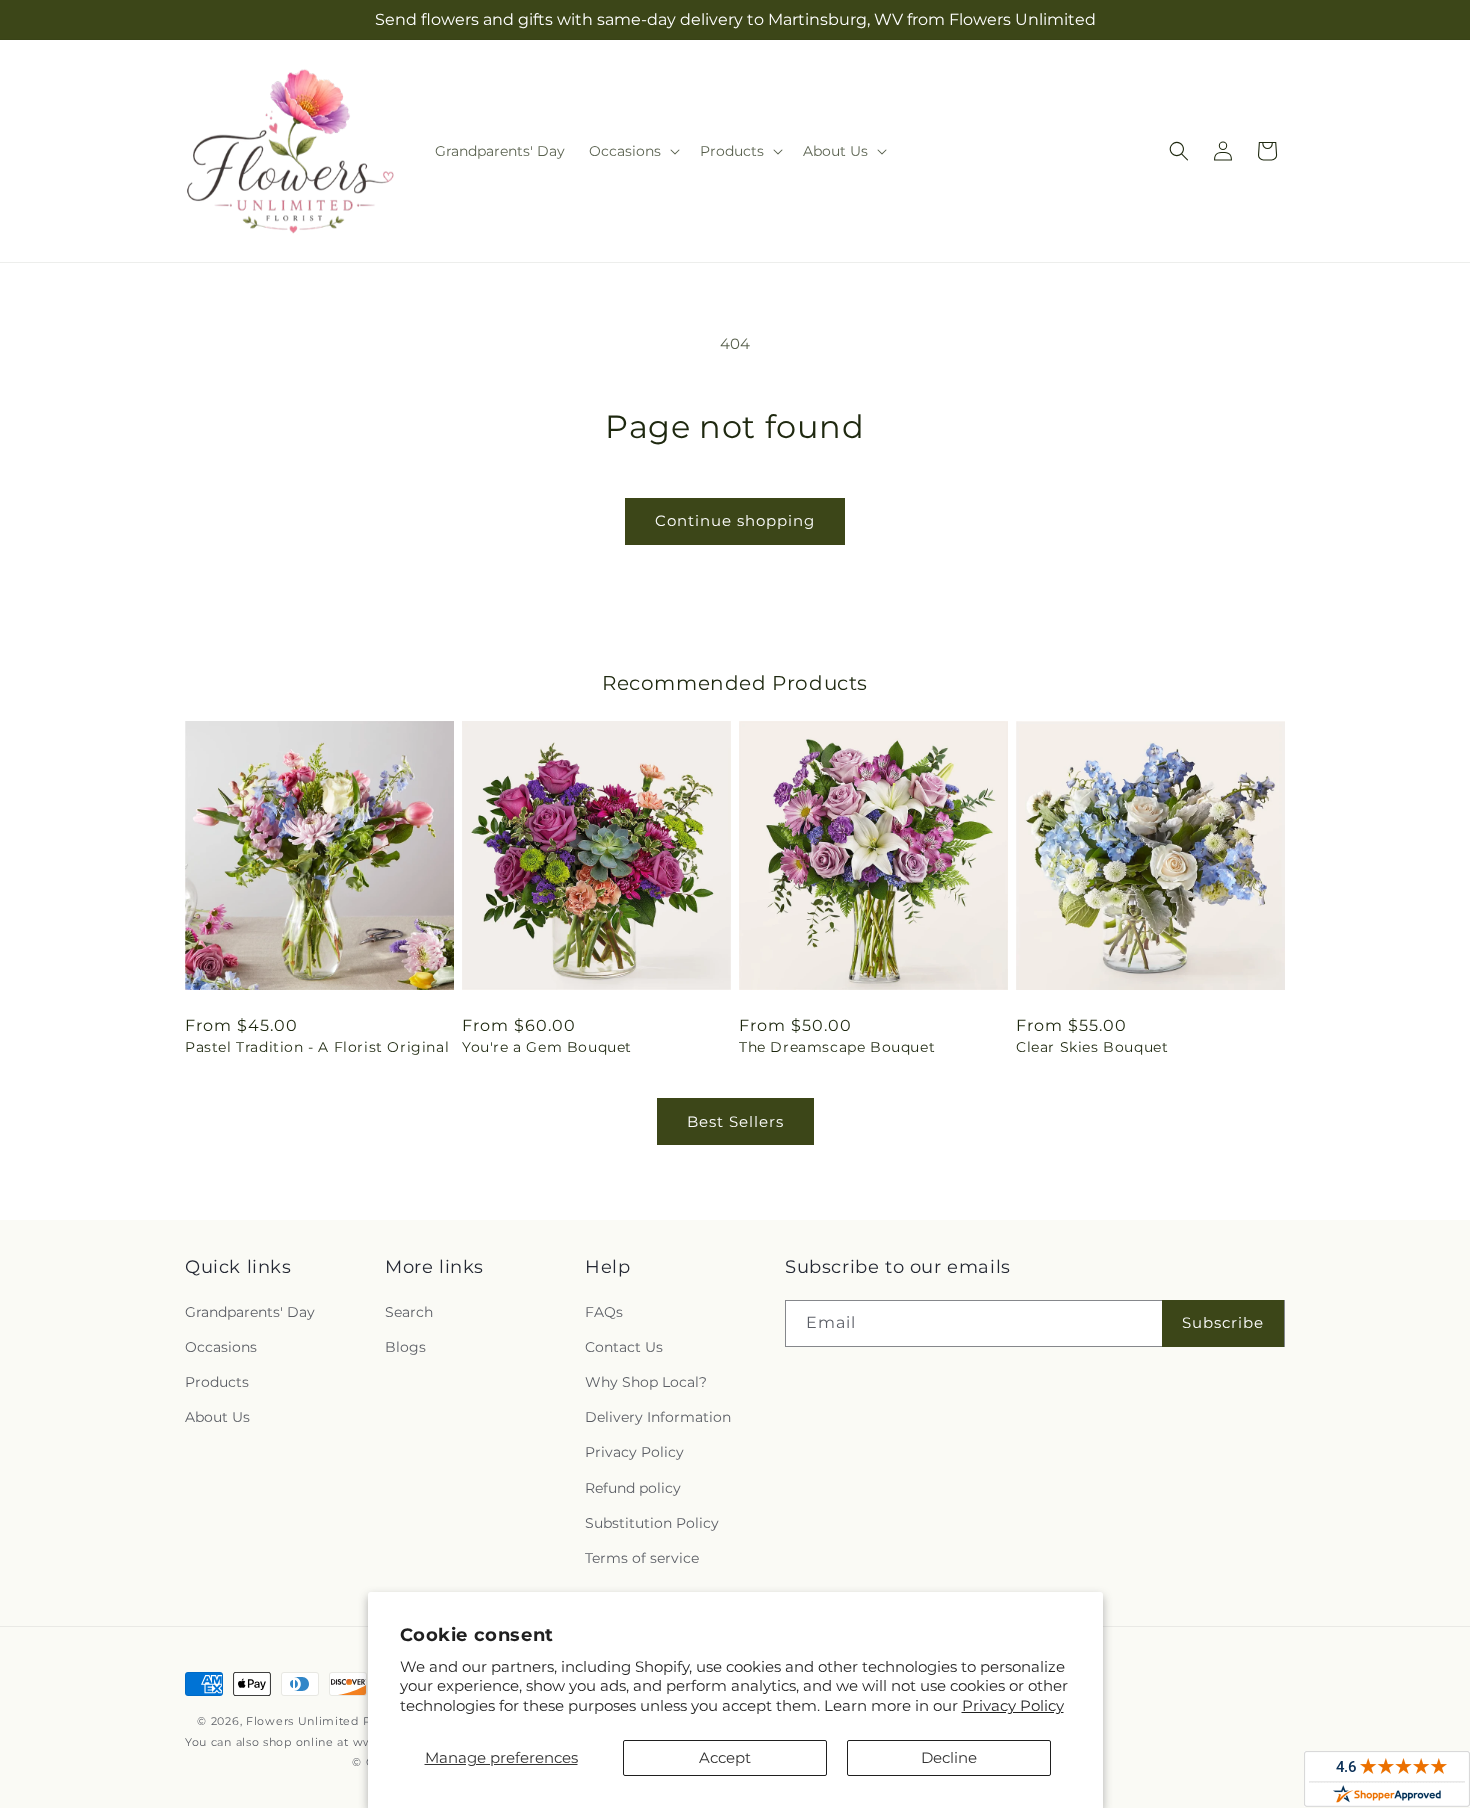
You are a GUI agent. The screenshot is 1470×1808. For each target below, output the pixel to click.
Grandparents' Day (250, 1312)
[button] (632, 151)
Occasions (221, 1347)
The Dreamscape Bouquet (837, 1047)
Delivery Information (658, 1417)
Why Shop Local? (646, 1382)
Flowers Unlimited (302, 1721)
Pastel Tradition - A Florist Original (317, 1047)
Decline (949, 1757)
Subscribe (1223, 1322)
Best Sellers (735, 1121)
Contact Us (624, 1347)
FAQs (604, 1312)
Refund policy (633, 1488)
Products (217, 1382)
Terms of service (642, 1558)
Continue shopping (735, 520)
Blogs (405, 1347)
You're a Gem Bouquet (547, 1047)
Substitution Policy (652, 1523)
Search (409, 1312)
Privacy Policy (1013, 1705)
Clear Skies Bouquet (1092, 1047)
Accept (725, 1757)
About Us (217, 1417)
